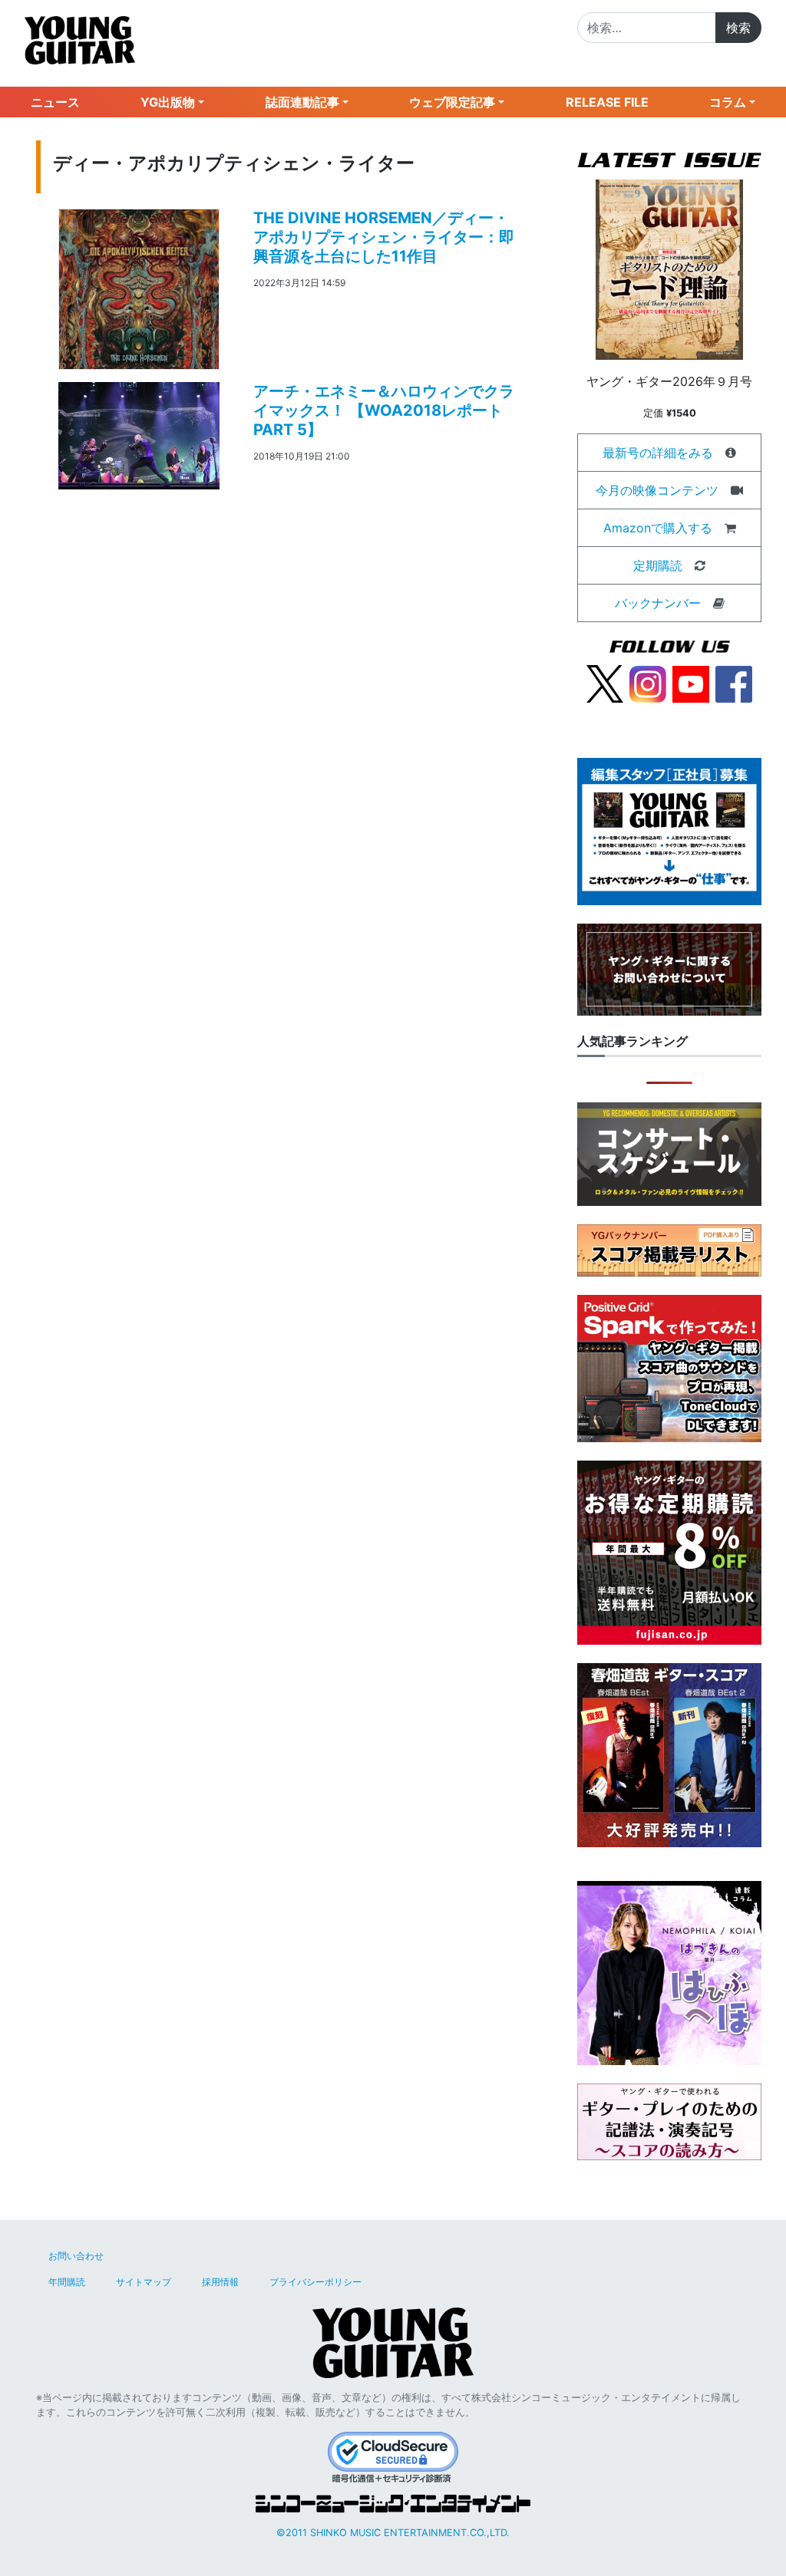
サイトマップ (144, 2282)
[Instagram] (648, 683)
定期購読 (658, 565)
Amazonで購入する (658, 528)
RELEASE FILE (607, 102)
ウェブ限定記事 (452, 102)
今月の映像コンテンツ (657, 490)
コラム (728, 102)
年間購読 (67, 2282)
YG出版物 (168, 102)
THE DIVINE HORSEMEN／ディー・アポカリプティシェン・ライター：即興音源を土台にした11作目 (384, 237)
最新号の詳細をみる (658, 453)
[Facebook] (734, 683)
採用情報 (220, 2282)
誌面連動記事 (302, 102)
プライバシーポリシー (315, 2282)
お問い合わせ (76, 2256)
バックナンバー (658, 603)
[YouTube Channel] (691, 683)
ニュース (55, 102)
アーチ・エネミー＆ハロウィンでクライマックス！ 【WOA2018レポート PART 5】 (384, 410)
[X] (605, 683)
